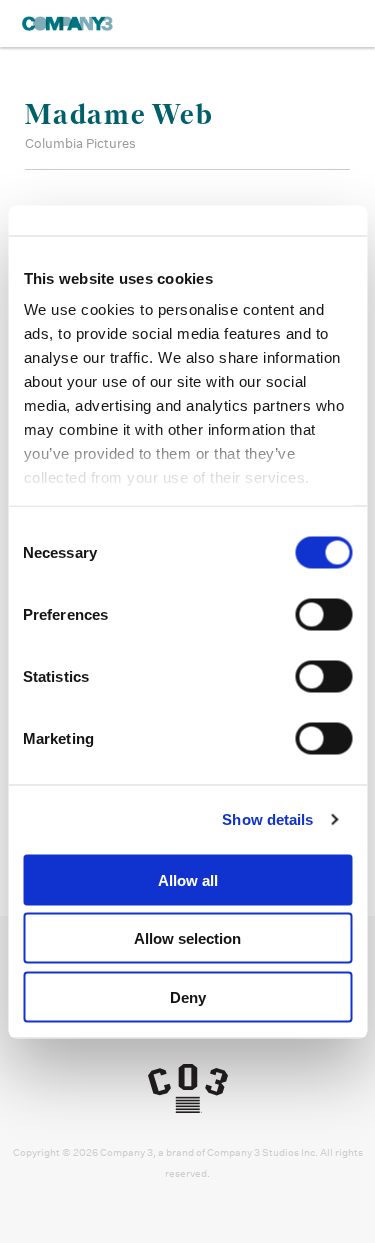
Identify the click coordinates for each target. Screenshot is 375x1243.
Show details (267, 819)
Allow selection (187, 938)
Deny (188, 996)
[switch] (323, 614)
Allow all (188, 879)
